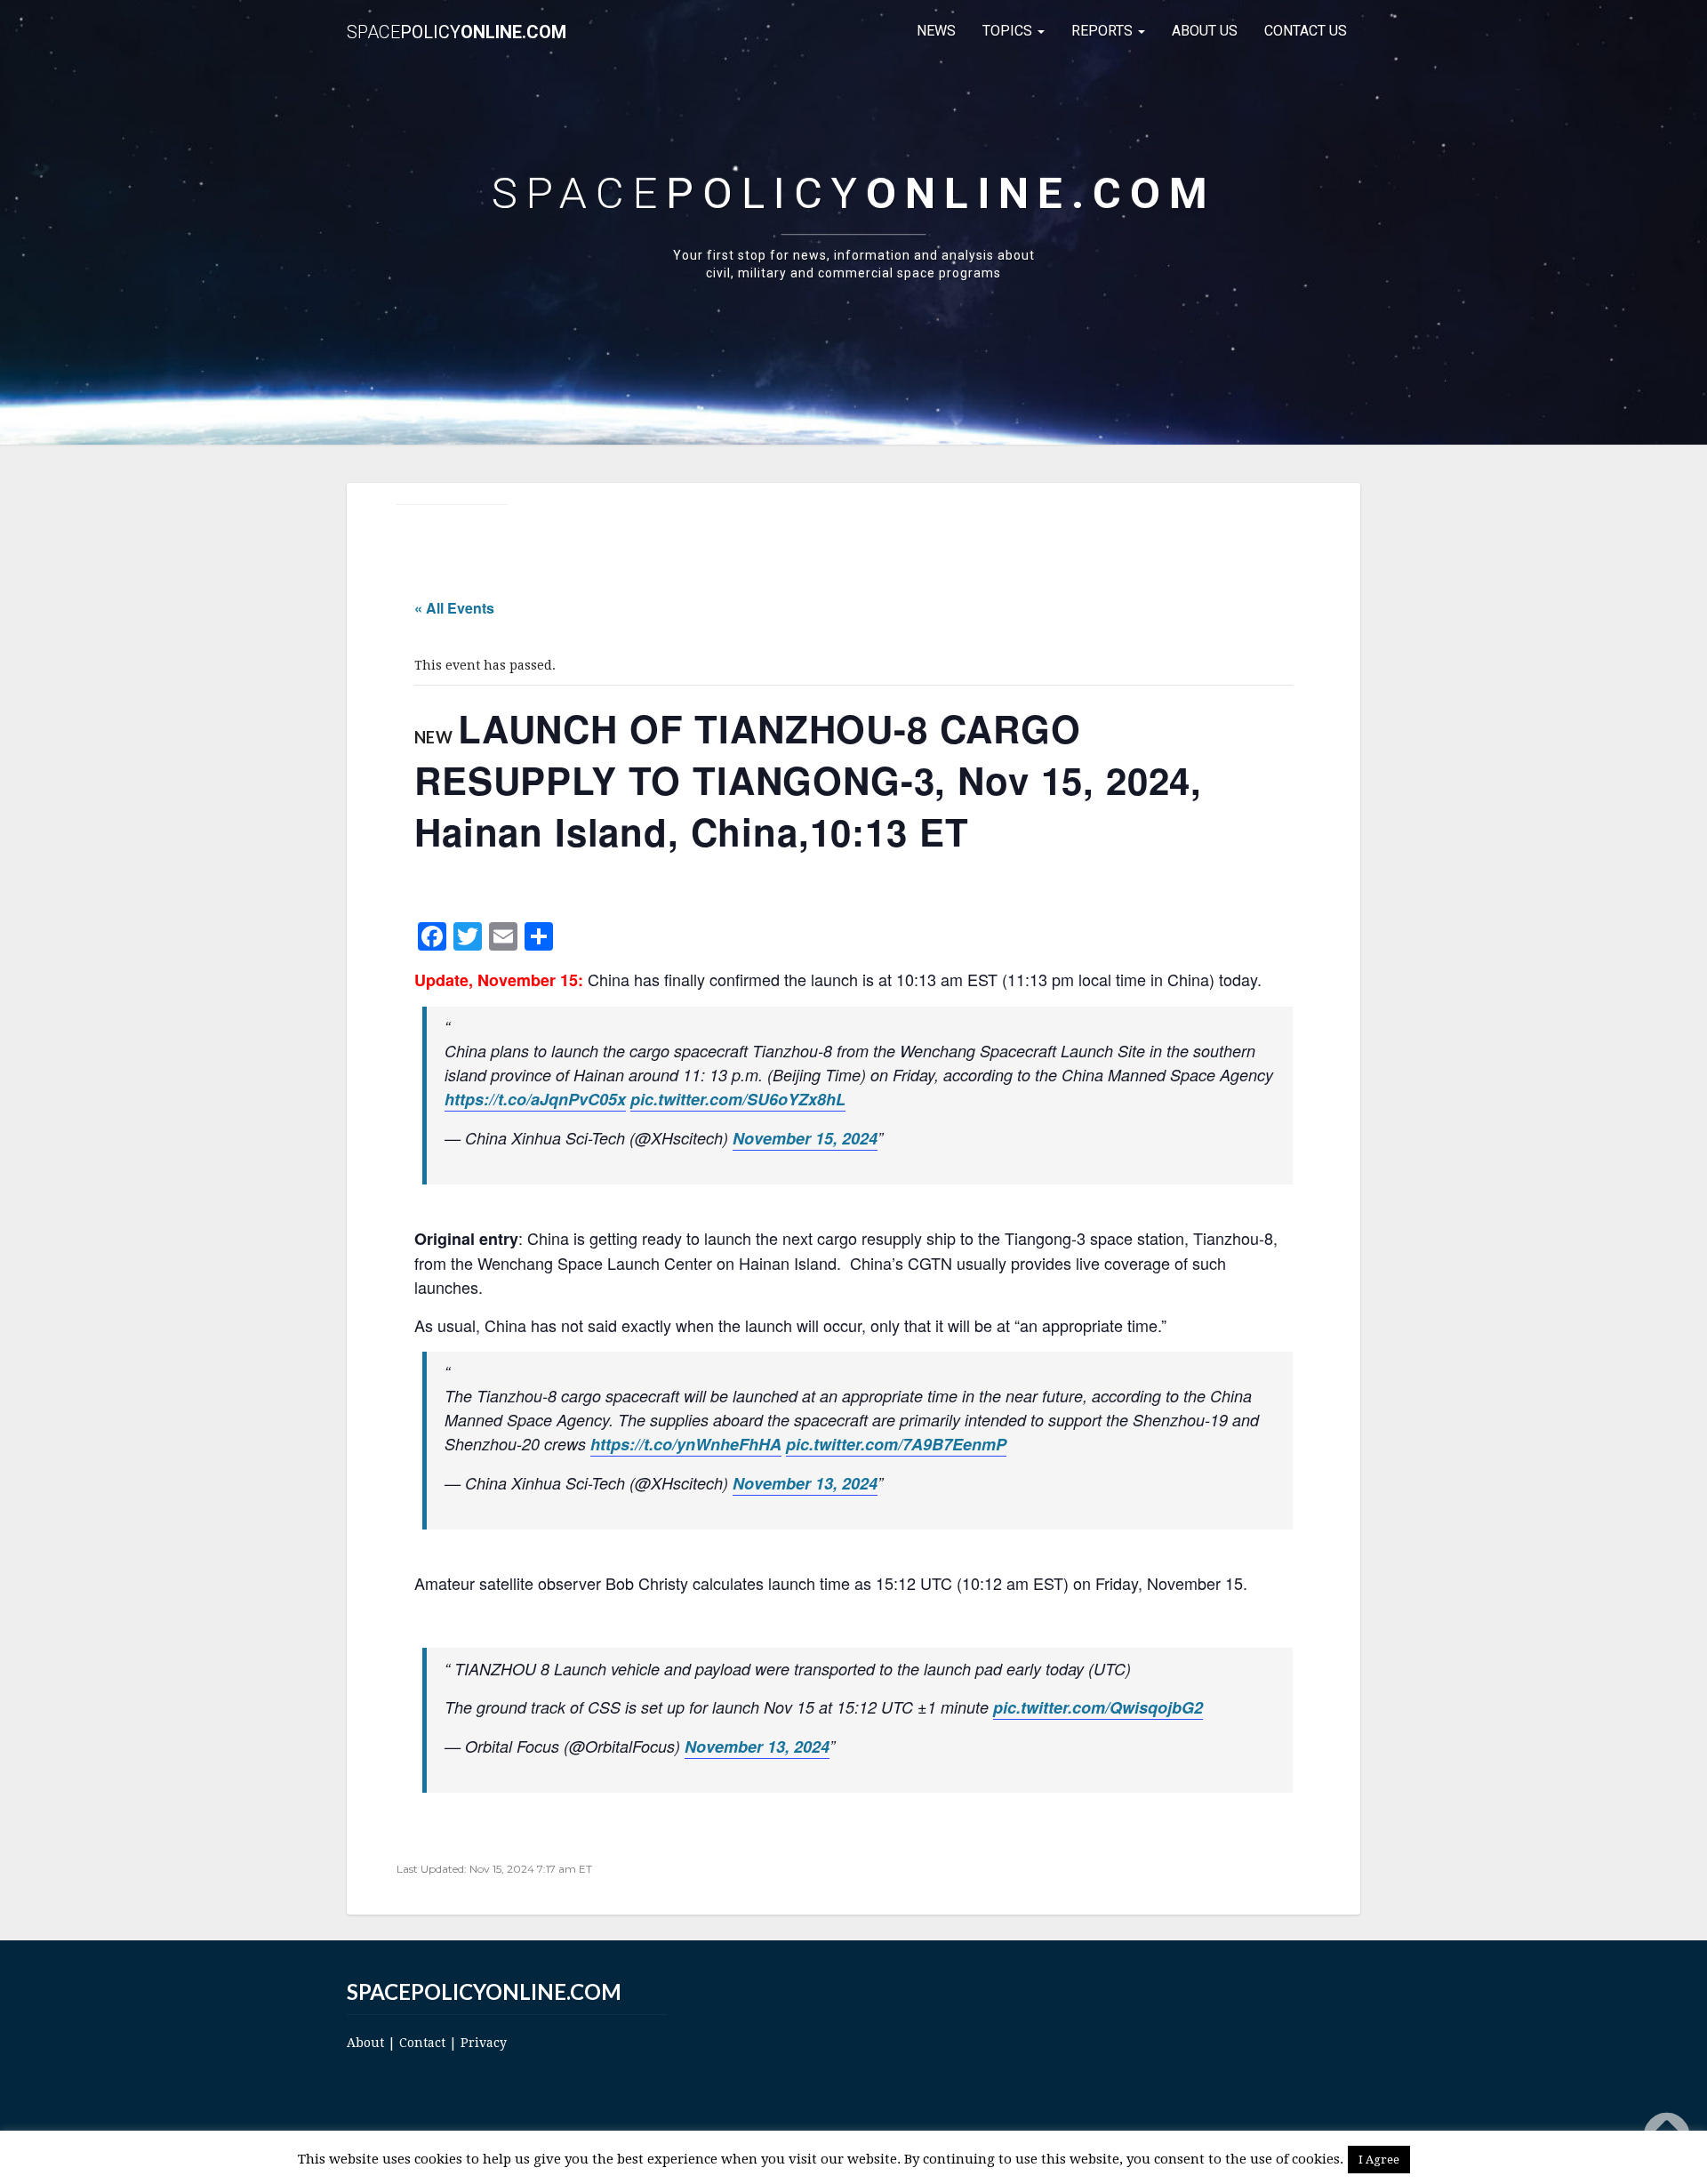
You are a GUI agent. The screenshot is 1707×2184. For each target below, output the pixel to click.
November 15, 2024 (805, 1138)
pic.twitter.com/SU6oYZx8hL (738, 1099)
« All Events (454, 608)
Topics (1009, 31)
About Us (1205, 31)
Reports (1104, 31)
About (365, 2043)
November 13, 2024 (805, 1483)
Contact (422, 2043)
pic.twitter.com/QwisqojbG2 (1098, 1707)
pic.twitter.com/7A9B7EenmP (896, 1444)
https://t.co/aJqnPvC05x (535, 1099)
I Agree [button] (1379, 2160)
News (936, 31)
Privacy (484, 2043)
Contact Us (1306, 31)
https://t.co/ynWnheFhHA (686, 1444)
